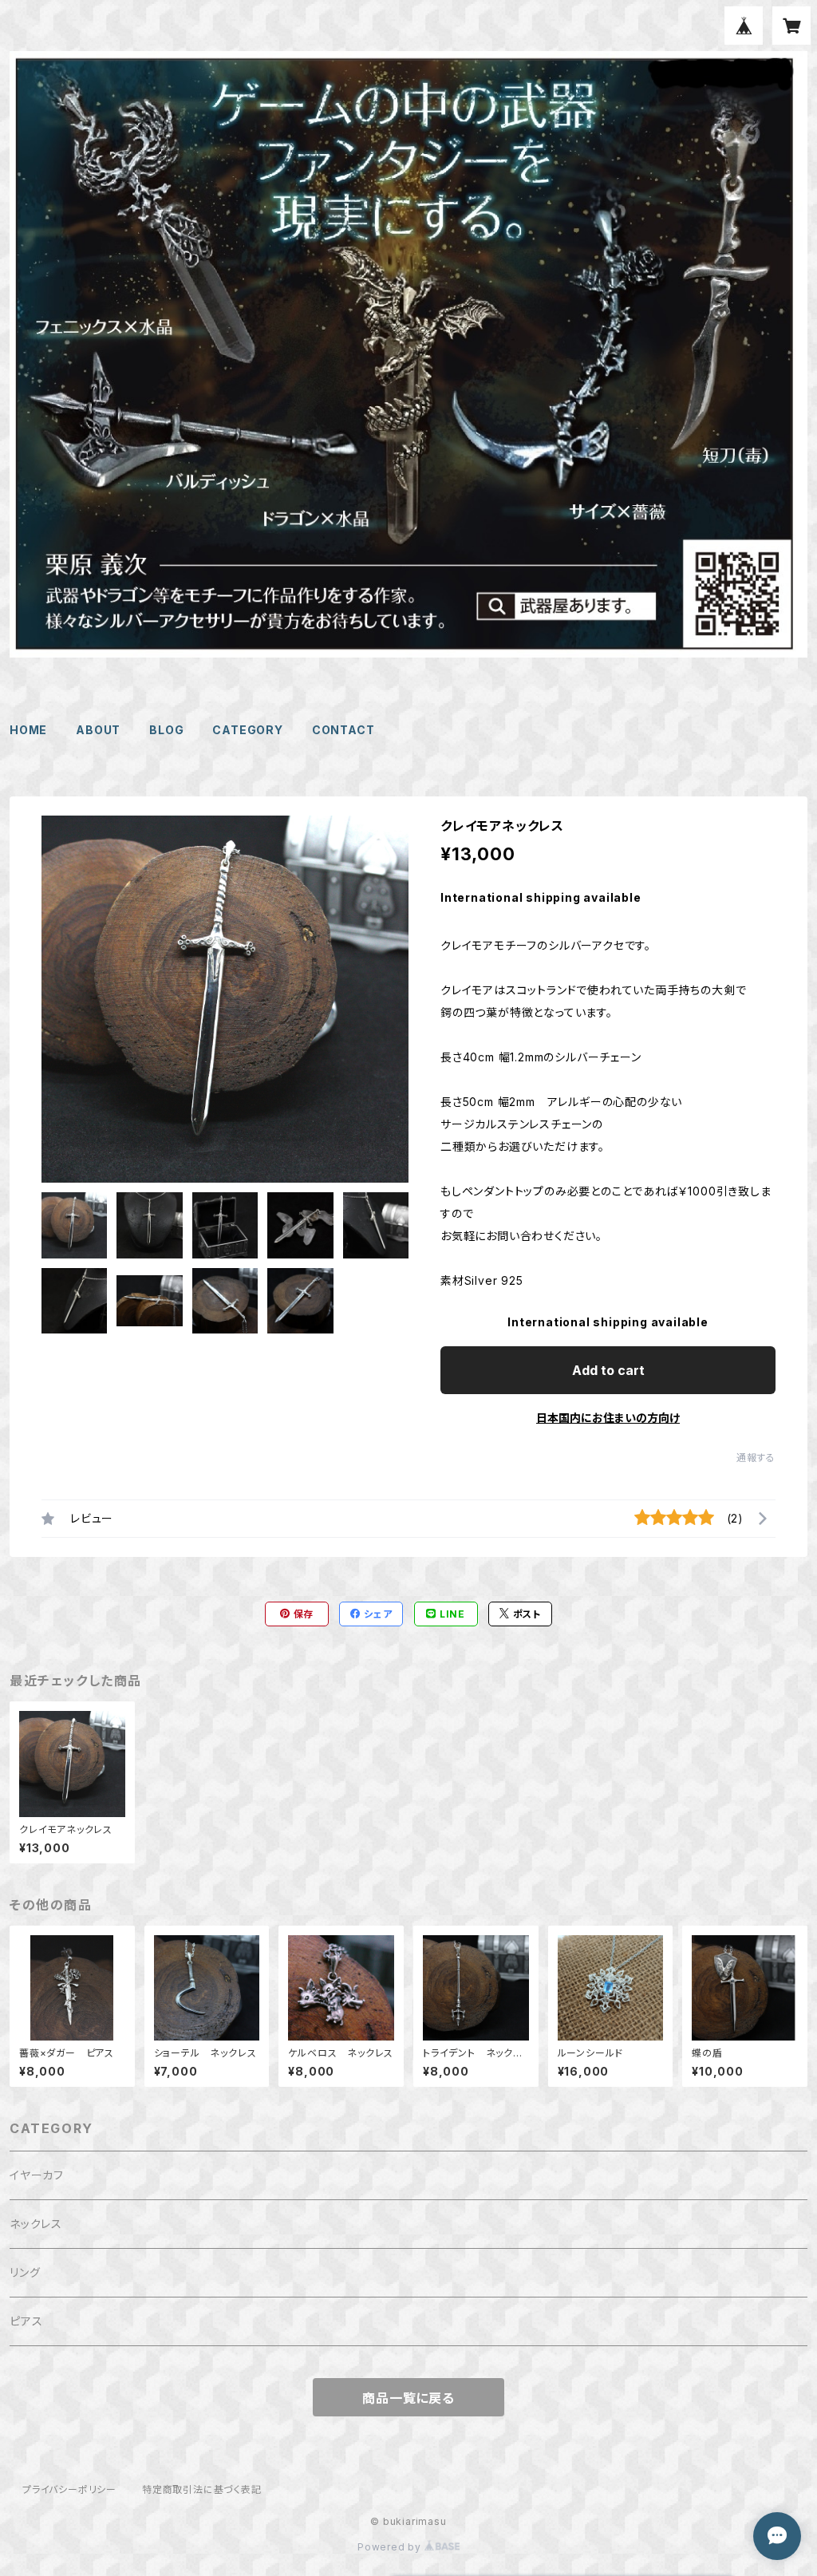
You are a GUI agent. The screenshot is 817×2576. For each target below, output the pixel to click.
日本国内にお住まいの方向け (608, 1418)
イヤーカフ (37, 2175)
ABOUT (98, 730)
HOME (28, 730)
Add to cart (608, 1370)
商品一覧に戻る (408, 2398)
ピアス (26, 2321)
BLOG (166, 730)
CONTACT (343, 730)
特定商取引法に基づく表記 (202, 2489)
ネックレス (36, 2224)
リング (25, 2272)
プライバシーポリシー (69, 2489)
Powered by (391, 2547)
